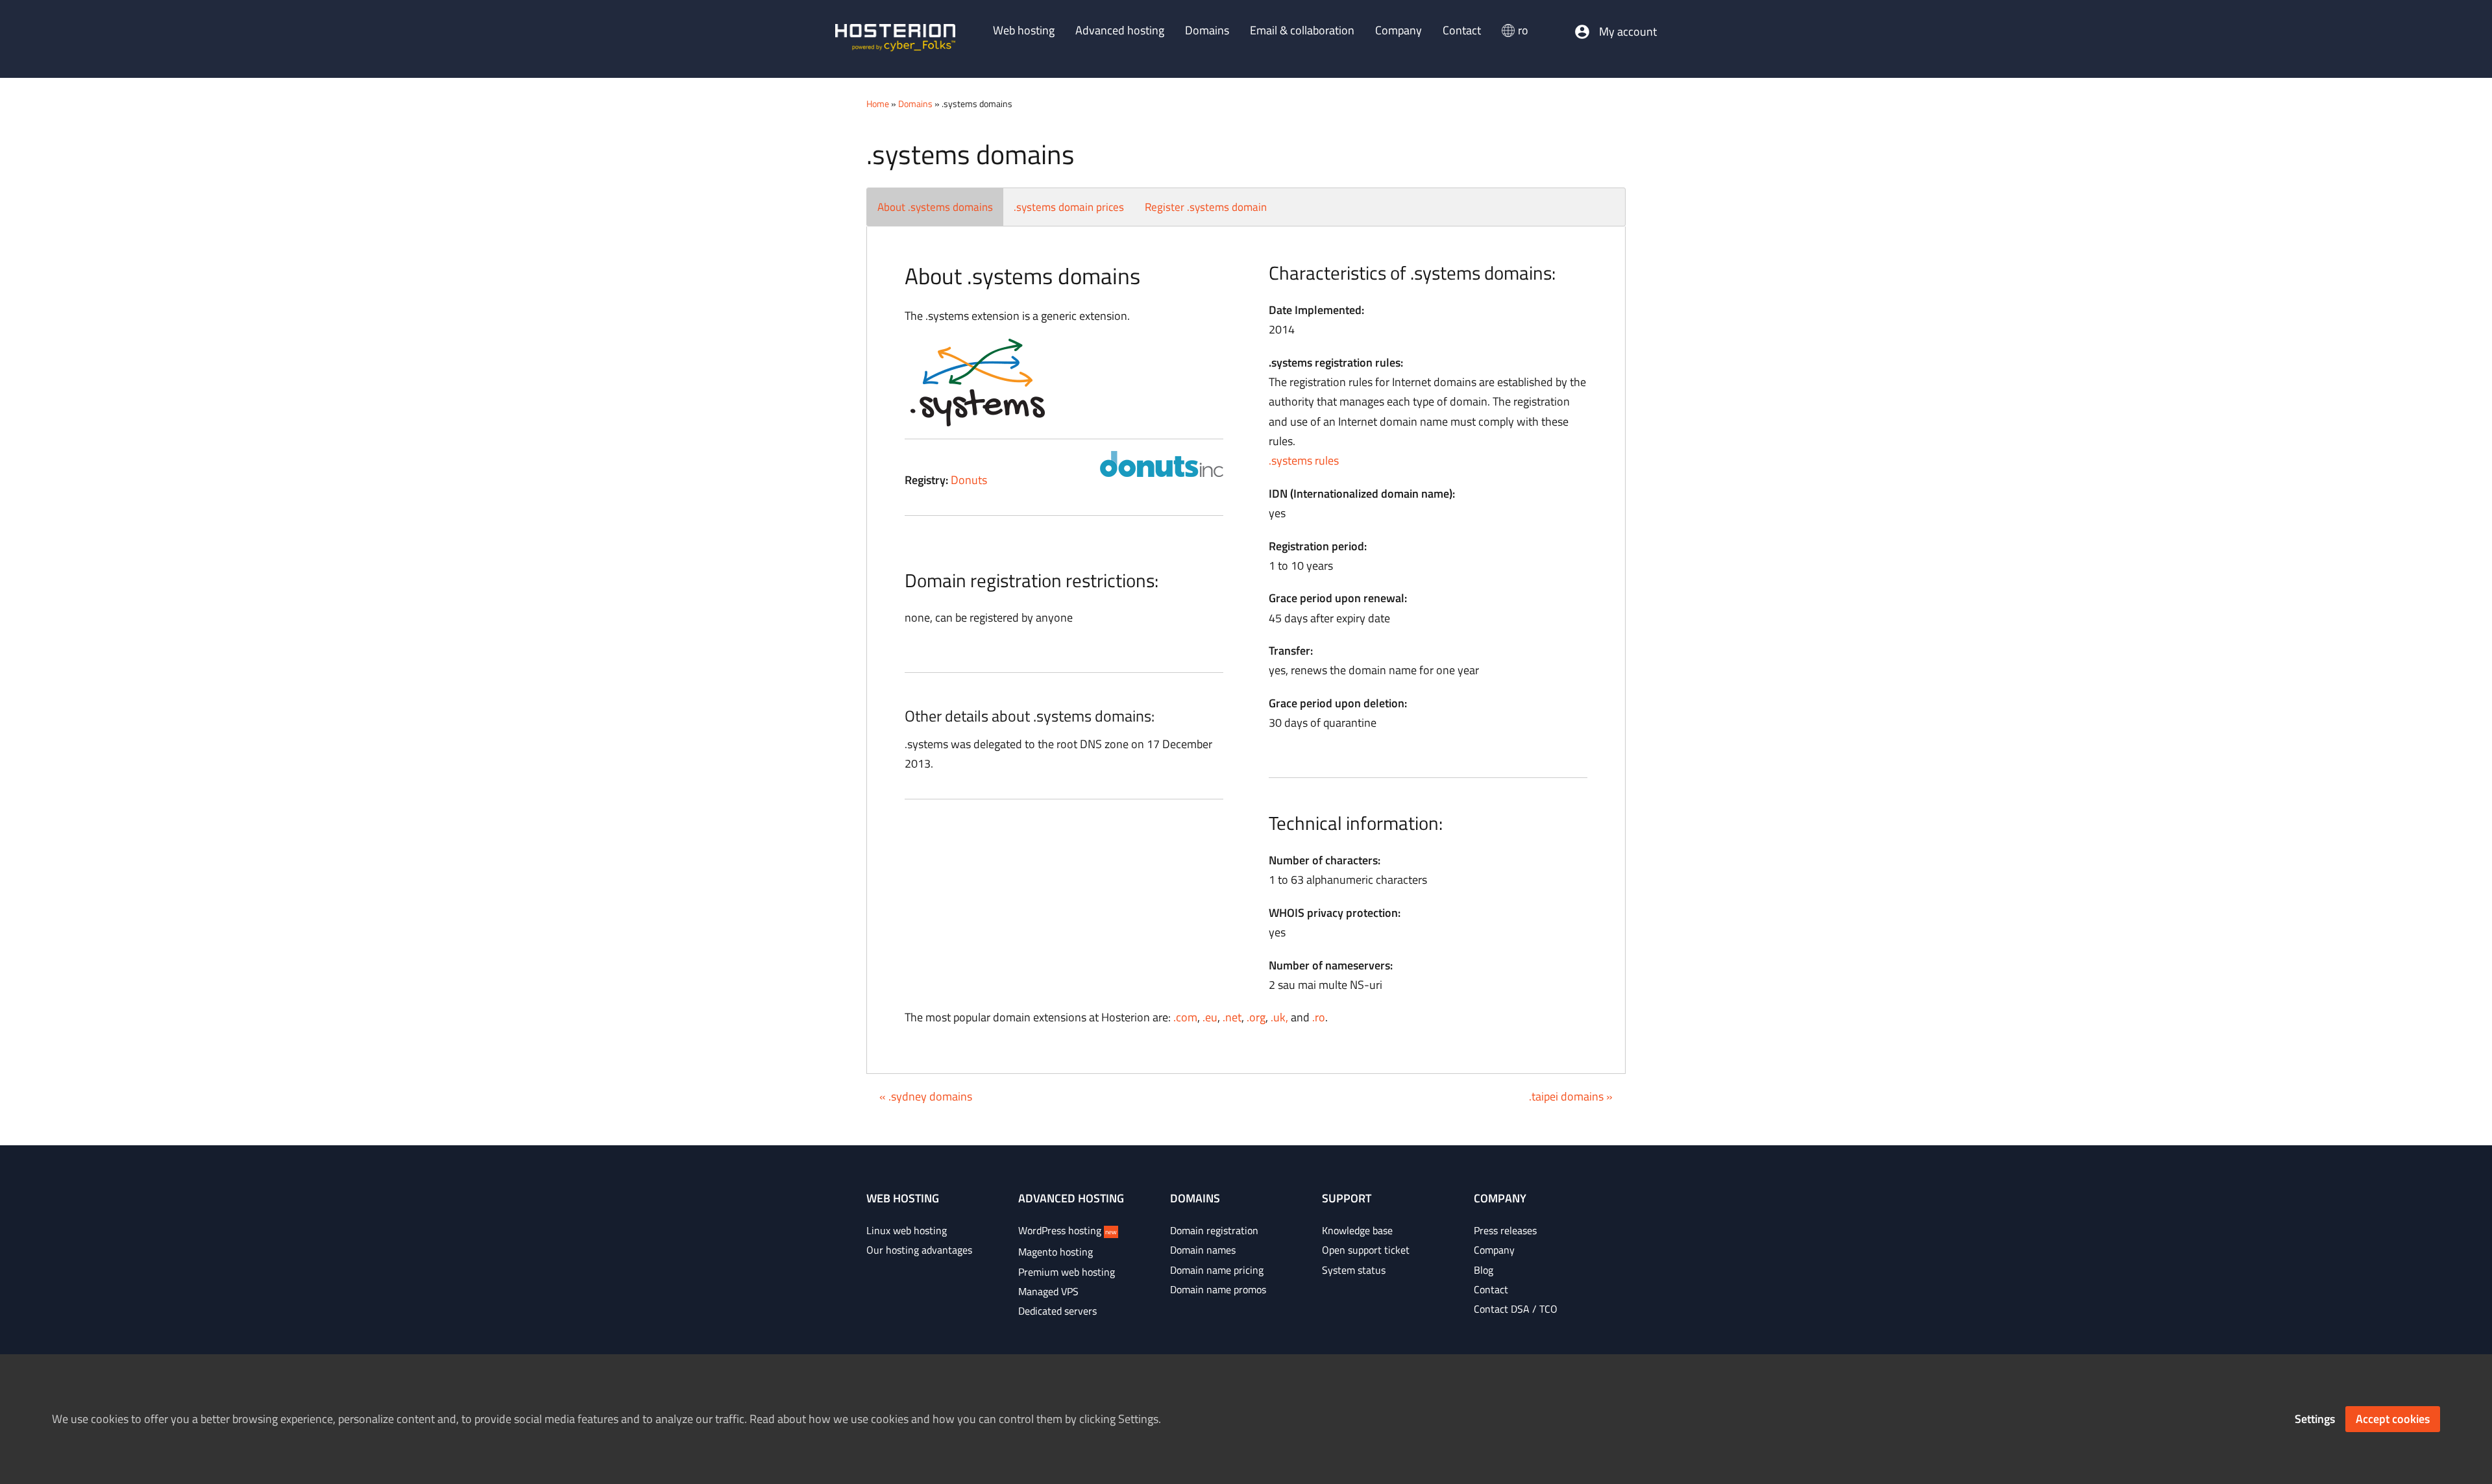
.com (1185, 1017)
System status (1354, 1270)
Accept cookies (2393, 1419)
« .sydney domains (926, 1096)
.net (1232, 1017)
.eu (1210, 1017)
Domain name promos (1218, 1289)
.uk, (1279, 1017)
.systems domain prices (1069, 207)
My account (1628, 32)
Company (1494, 1250)
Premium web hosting (1067, 1272)
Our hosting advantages (919, 1250)
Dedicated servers (1057, 1311)
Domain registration (1214, 1230)
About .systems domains (935, 207)
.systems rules (1304, 460)
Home (878, 103)
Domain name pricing (1217, 1270)
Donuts (969, 480)
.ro (1319, 1017)
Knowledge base (1357, 1230)
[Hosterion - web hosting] (895, 39)
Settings (2315, 1419)
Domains (915, 103)
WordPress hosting (1068, 1230)
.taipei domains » (1571, 1096)
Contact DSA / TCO (1516, 1309)
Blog (1484, 1270)
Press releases (1505, 1230)
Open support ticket (1366, 1250)
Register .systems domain (1206, 207)
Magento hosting (1056, 1252)
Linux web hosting (907, 1230)
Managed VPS (1048, 1291)
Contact (1491, 1289)
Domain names (1203, 1250)
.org (1256, 1017)
